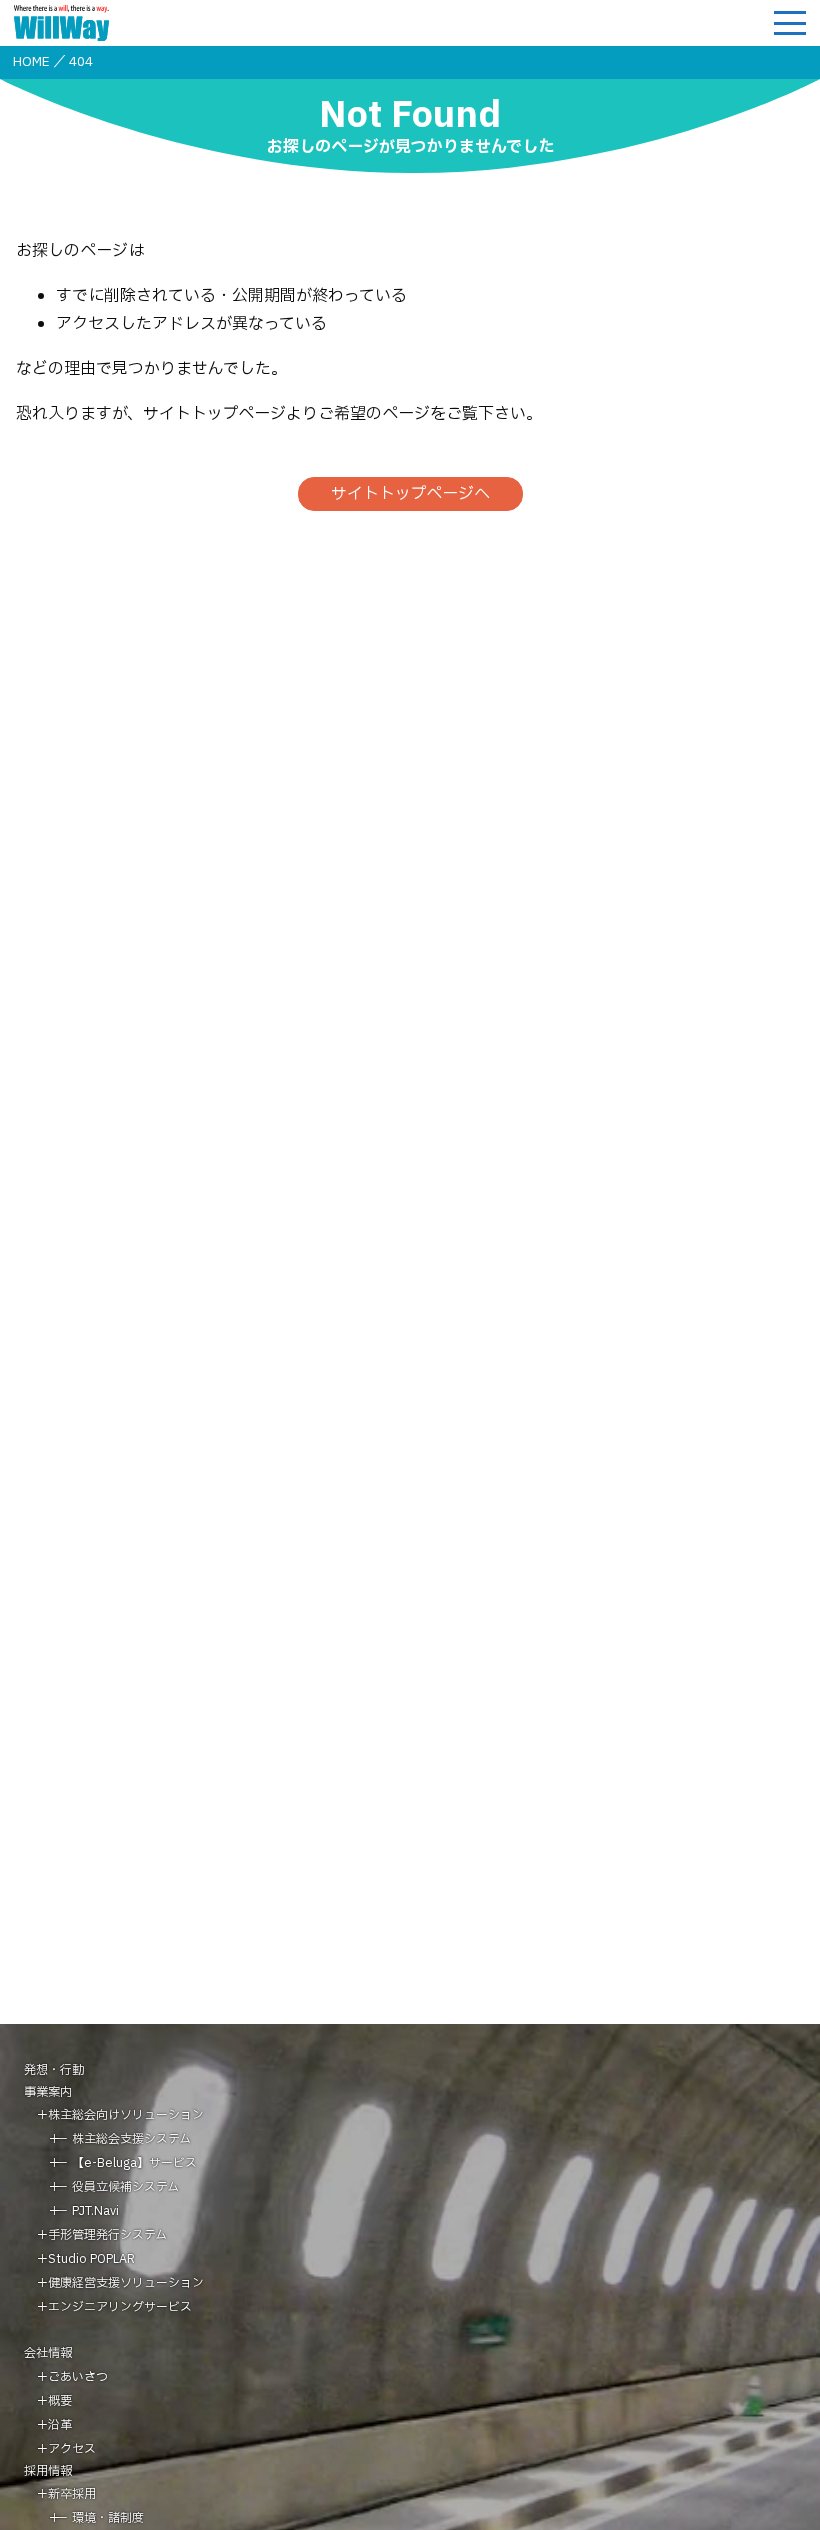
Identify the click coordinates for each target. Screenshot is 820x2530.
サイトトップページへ (410, 494)
